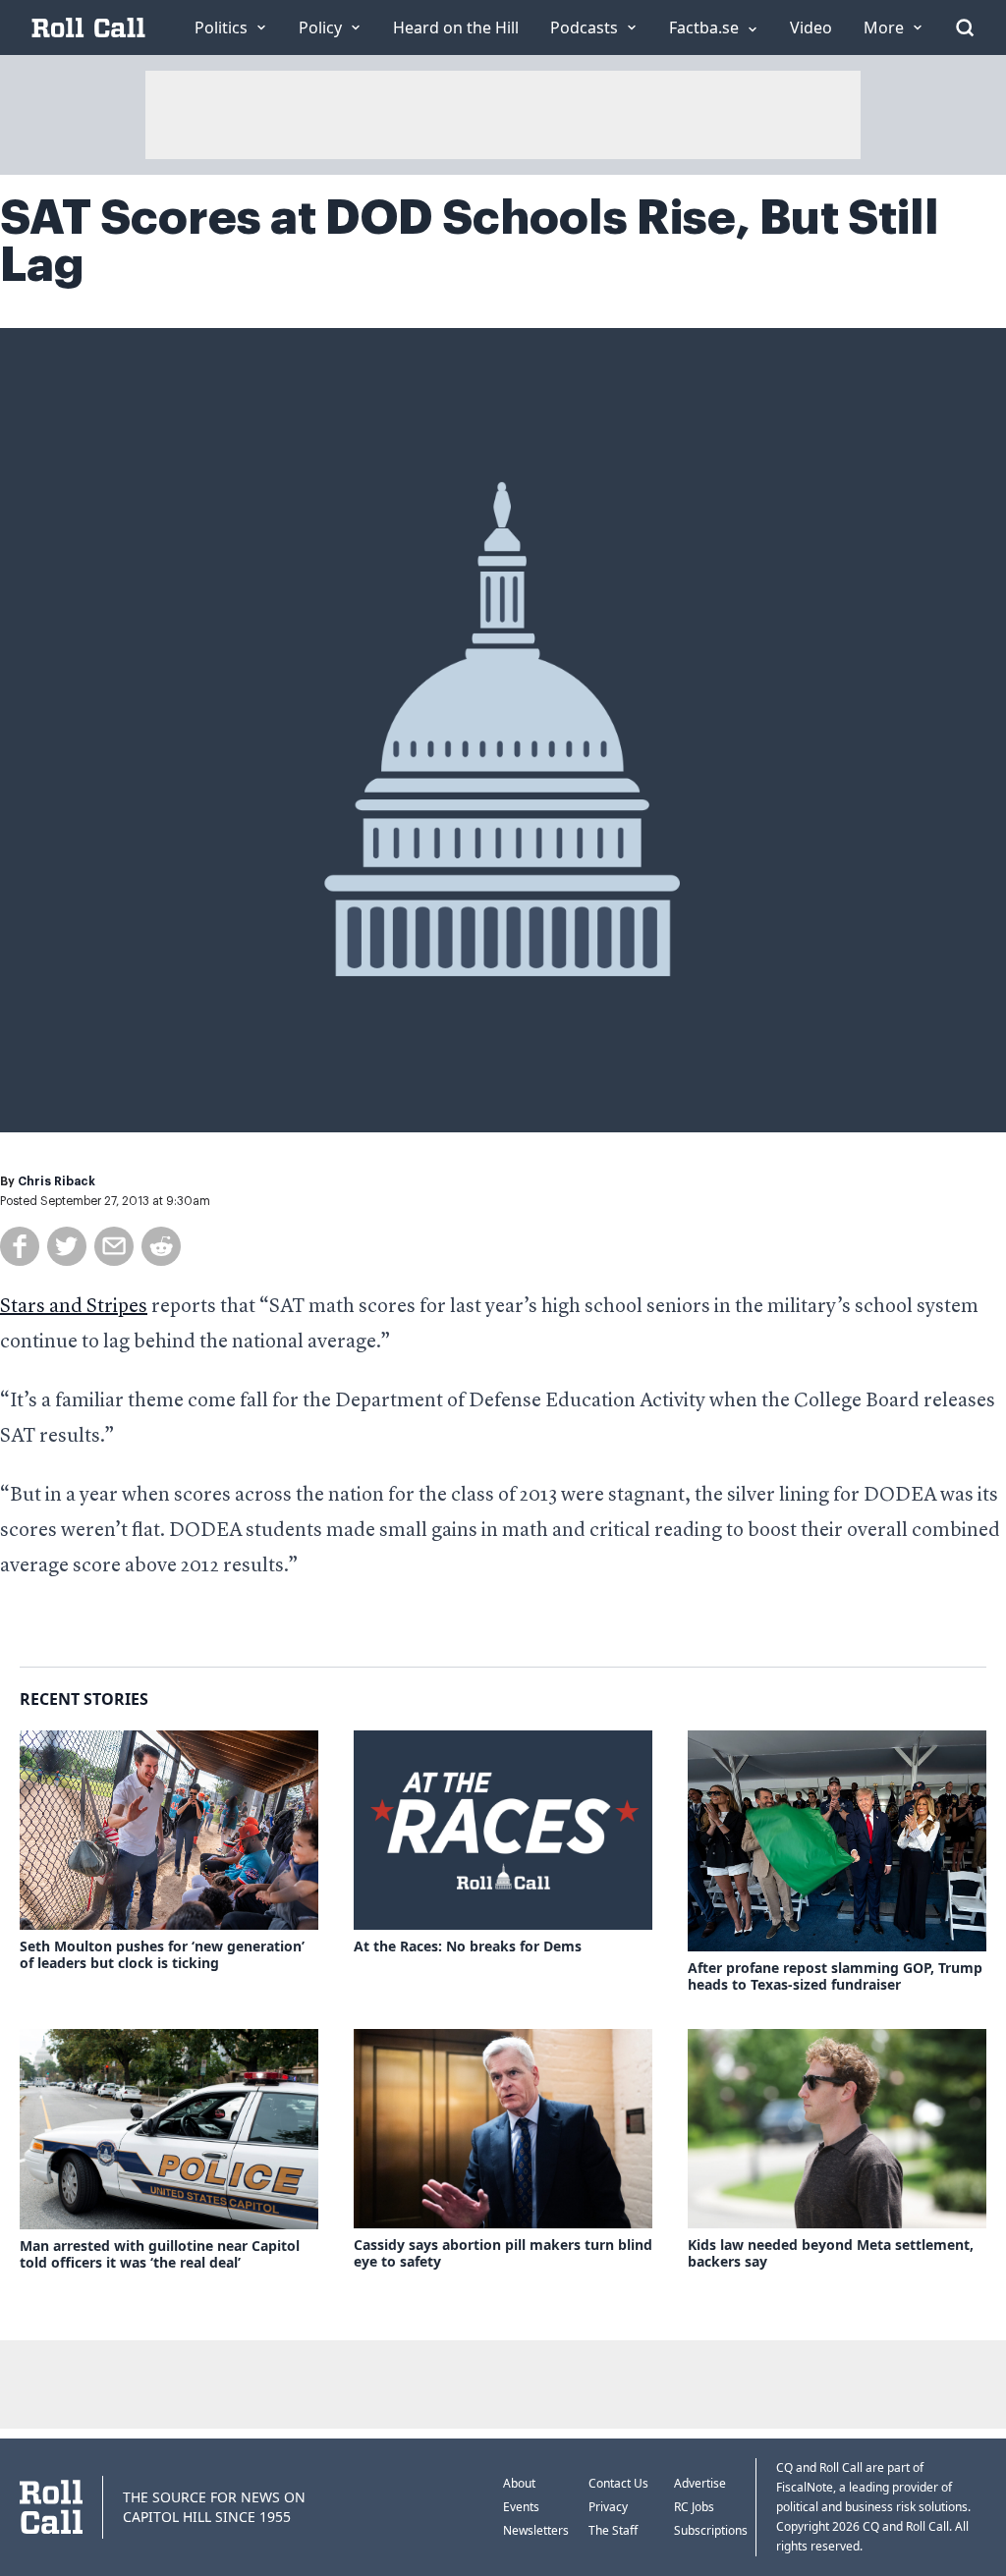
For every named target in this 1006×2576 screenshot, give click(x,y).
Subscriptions (711, 2530)
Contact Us (618, 2483)
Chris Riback (56, 1181)
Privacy (608, 2507)
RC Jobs (694, 2507)
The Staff (613, 2530)
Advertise (700, 2483)
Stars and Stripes (74, 1307)
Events (521, 2507)
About (519, 2483)
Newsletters (536, 2530)
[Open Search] (965, 27)
